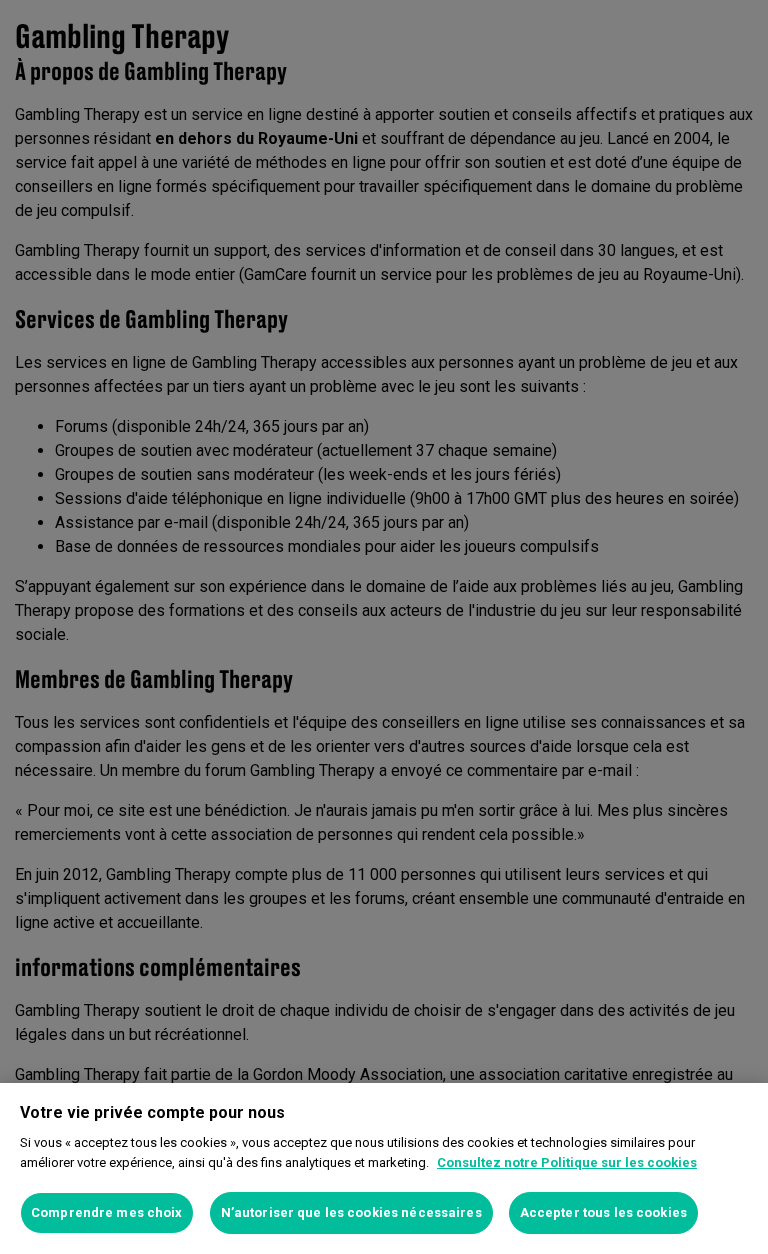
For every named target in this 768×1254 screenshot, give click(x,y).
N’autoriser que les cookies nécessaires (351, 1212)
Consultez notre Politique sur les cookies (567, 1162)
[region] (384, 1168)
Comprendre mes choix (107, 1212)
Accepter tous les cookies (603, 1212)
